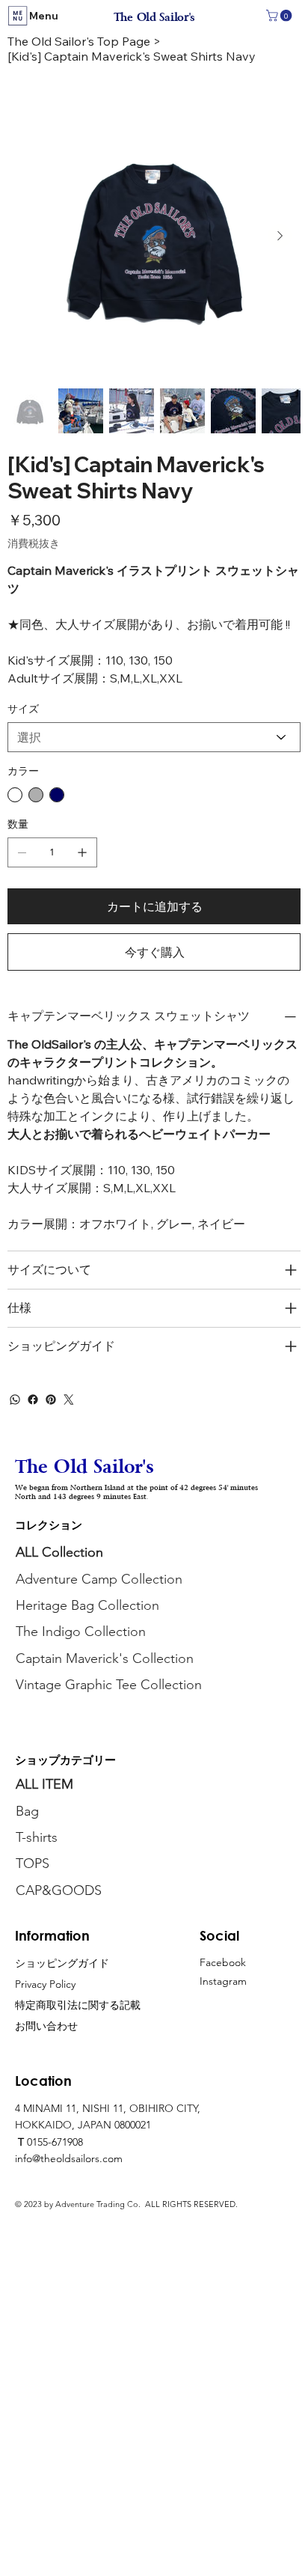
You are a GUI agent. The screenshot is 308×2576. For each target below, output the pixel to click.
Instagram (223, 1981)
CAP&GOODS (59, 1890)
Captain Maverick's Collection (105, 1658)
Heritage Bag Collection (87, 1605)
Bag (29, 1811)
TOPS (33, 1864)
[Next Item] (280, 236)
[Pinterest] (51, 1400)
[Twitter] (69, 1400)
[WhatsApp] (15, 1400)
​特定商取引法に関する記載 (78, 2005)
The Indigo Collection (81, 1632)
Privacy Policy (45, 1984)
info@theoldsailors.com (69, 2158)
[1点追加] (82, 852)
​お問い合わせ (46, 2026)
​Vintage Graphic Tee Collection (109, 1685)
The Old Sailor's (154, 18)
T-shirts (37, 1837)
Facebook (223, 1962)
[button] (280, 16)
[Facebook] (33, 1400)
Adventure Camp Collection (99, 1579)
